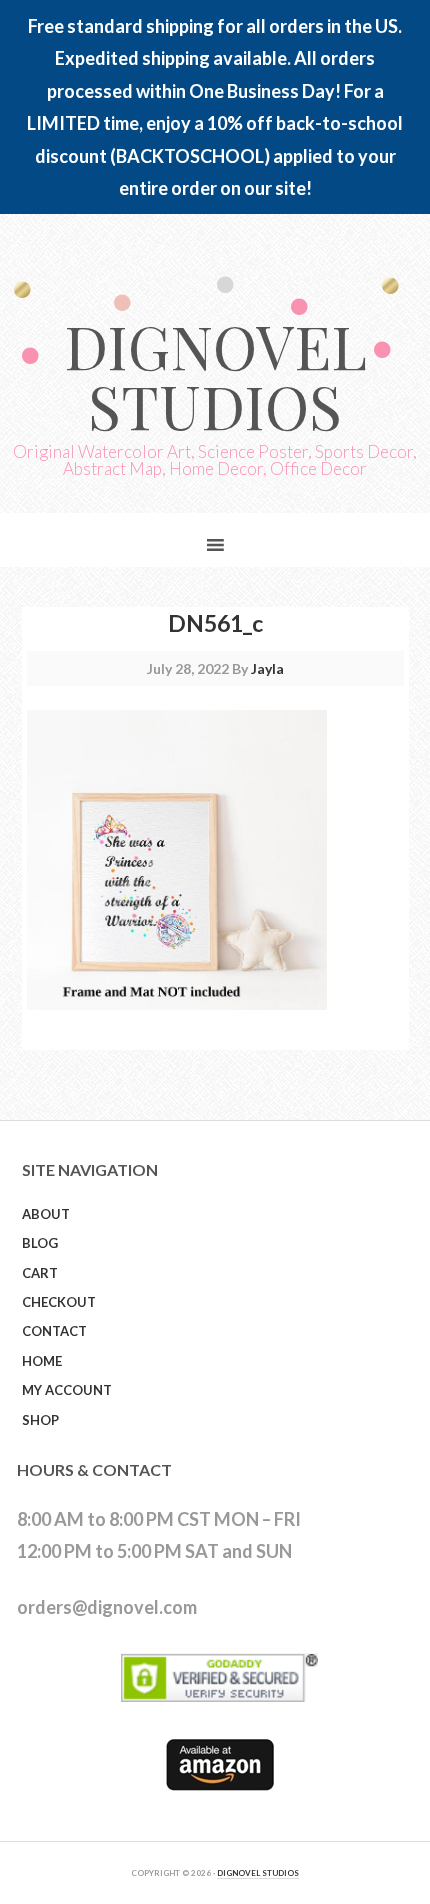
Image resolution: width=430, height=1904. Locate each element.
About (46, 1214)
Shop (40, 1420)
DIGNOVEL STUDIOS (258, 1873)
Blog (40, 1243)
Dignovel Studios (215, 375)
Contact (54, 1331)
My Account (67, 1390)
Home (42, 1361)
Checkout (59, 1302)
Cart (40, 1273)
